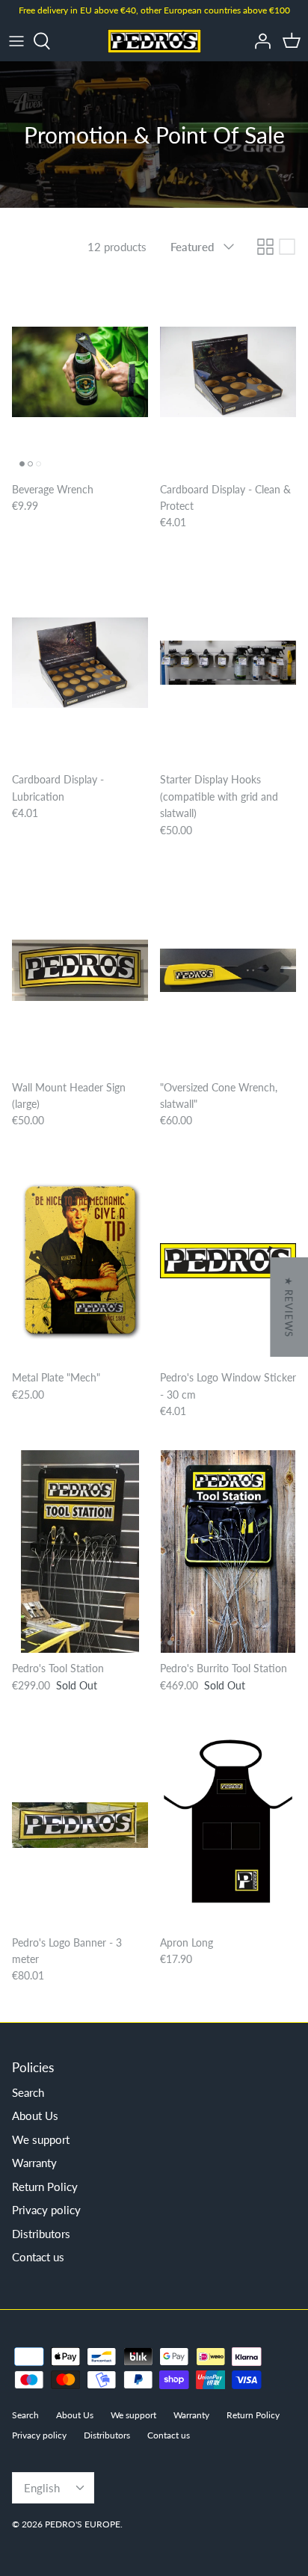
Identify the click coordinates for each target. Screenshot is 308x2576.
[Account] (259, 41)
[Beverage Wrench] (80, 372)
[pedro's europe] (154, 41)
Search (28, 2092)
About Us (35, 2116)
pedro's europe (83, 2524)
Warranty (34, 2163)
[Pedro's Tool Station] (80, 1552)
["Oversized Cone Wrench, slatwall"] (228, 970)
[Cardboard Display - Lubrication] (80, 663)
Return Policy (45, 2187)
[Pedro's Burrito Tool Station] (228, 1552)
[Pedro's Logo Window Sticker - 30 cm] (228, 1261)
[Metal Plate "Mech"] (80, 1261)
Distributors (41, 2234)
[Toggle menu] (16, 41)
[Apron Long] (228, 1825)
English (42, 2488)
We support (41, 2139)
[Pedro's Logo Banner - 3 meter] (80, 1825)
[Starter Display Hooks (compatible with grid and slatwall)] (228, 663)
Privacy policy (46, 2210)
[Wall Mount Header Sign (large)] (80, 970)
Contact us (38, 2257)
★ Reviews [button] (289, 1307)
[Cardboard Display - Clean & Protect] (228, 372)
